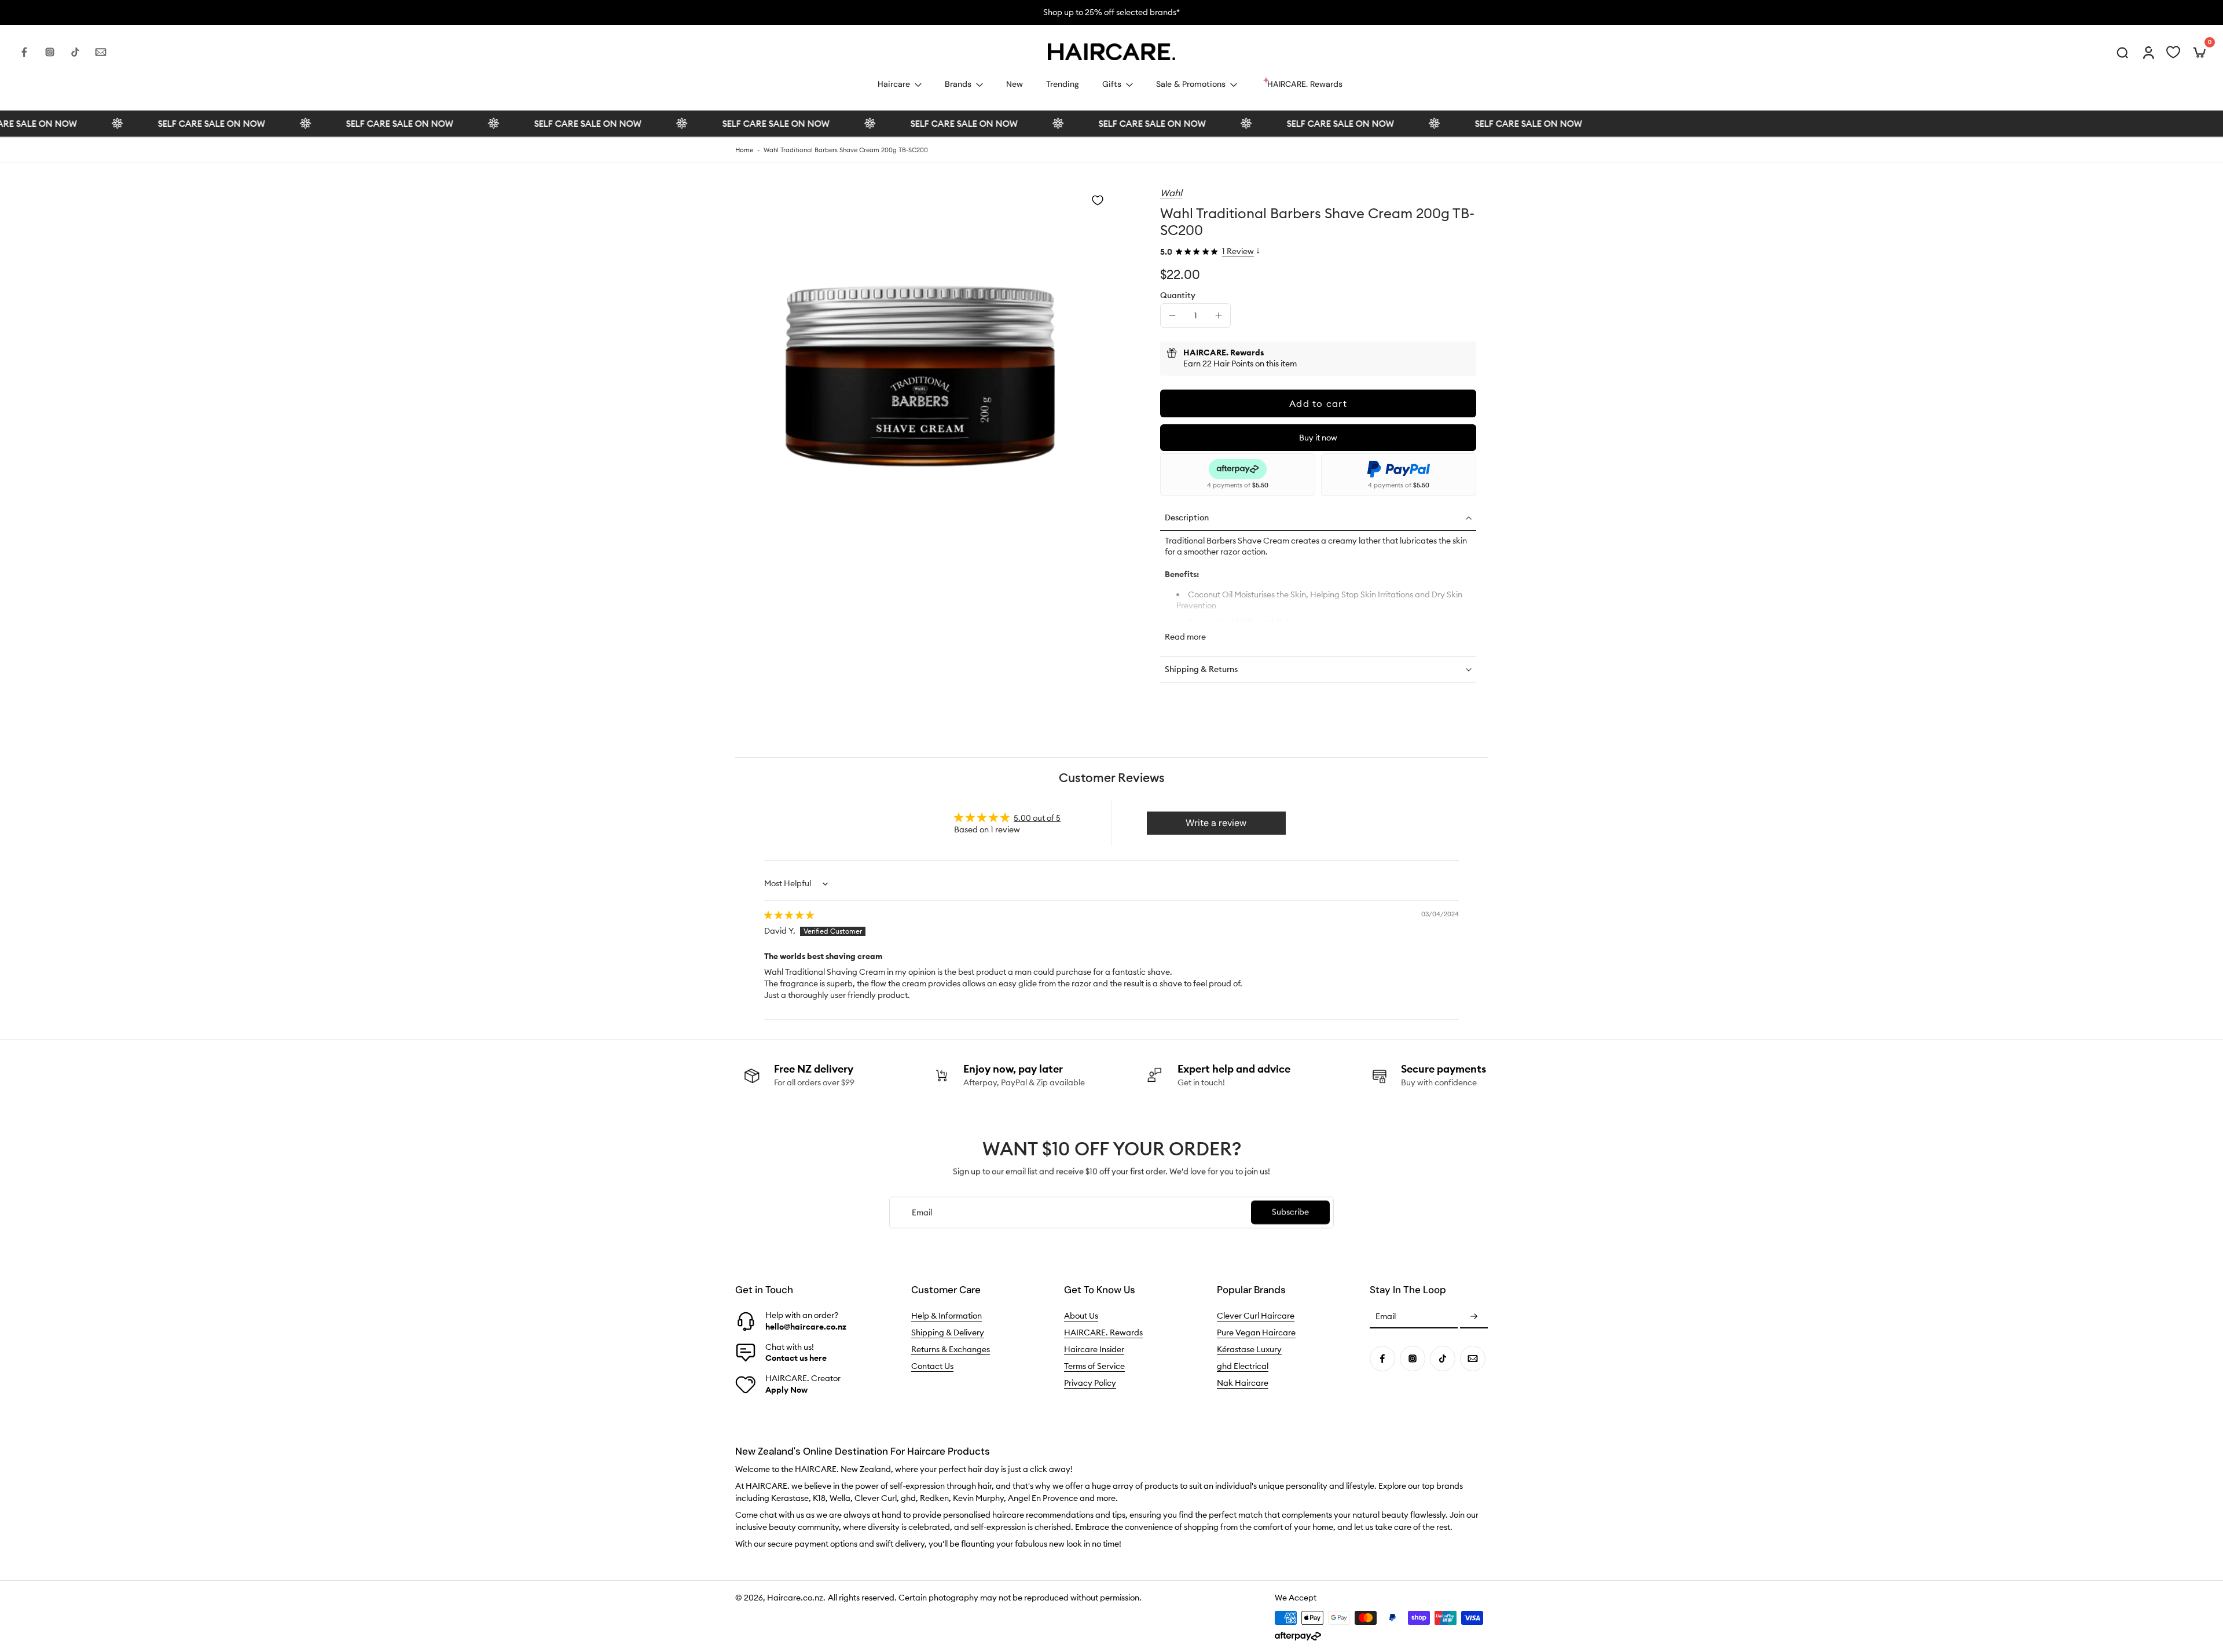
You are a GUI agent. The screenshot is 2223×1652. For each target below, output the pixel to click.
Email (1386, 1317)
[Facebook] (24, 52)
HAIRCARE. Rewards (1103, 1332)
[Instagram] (50, 52)
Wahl (1171, 193)
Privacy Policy (1090, 1383)
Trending (1063, 84)
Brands (958, 84)
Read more (1185, 637)
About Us (1081, 1316)
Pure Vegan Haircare (1256, 1332)
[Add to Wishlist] (1098, 200)
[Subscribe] (1474, 1317)
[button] (1318, 403)
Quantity (1178, 295)
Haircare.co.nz (795, 1598)
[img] (789, 915)
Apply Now (786, 1390)
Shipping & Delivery (948, 1332)
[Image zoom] (923, 375)
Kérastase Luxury (1249, 1349)
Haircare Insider (1094, 1349)
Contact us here (796, 1358)
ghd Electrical (1243, 1366)
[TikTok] (75, 52)
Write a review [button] (1216, 823)
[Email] (101, 52)
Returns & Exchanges (951, 1349)
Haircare (894, 84)
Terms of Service (1094, 1366)
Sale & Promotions (1191, 84)
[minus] (1172, 315)
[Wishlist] (2173, 52)
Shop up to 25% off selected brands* (1111, 12)
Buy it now (1318, 438)
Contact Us (932, 1366)
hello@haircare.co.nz (806, 1327)
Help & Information (947, 1316)
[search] (2122, 52)
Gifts (1112, 84)
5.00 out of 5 (1037, 818)
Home (744, 150)
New (1015, 84)
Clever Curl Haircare (1256, 1316)
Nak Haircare (1243, 1383)
